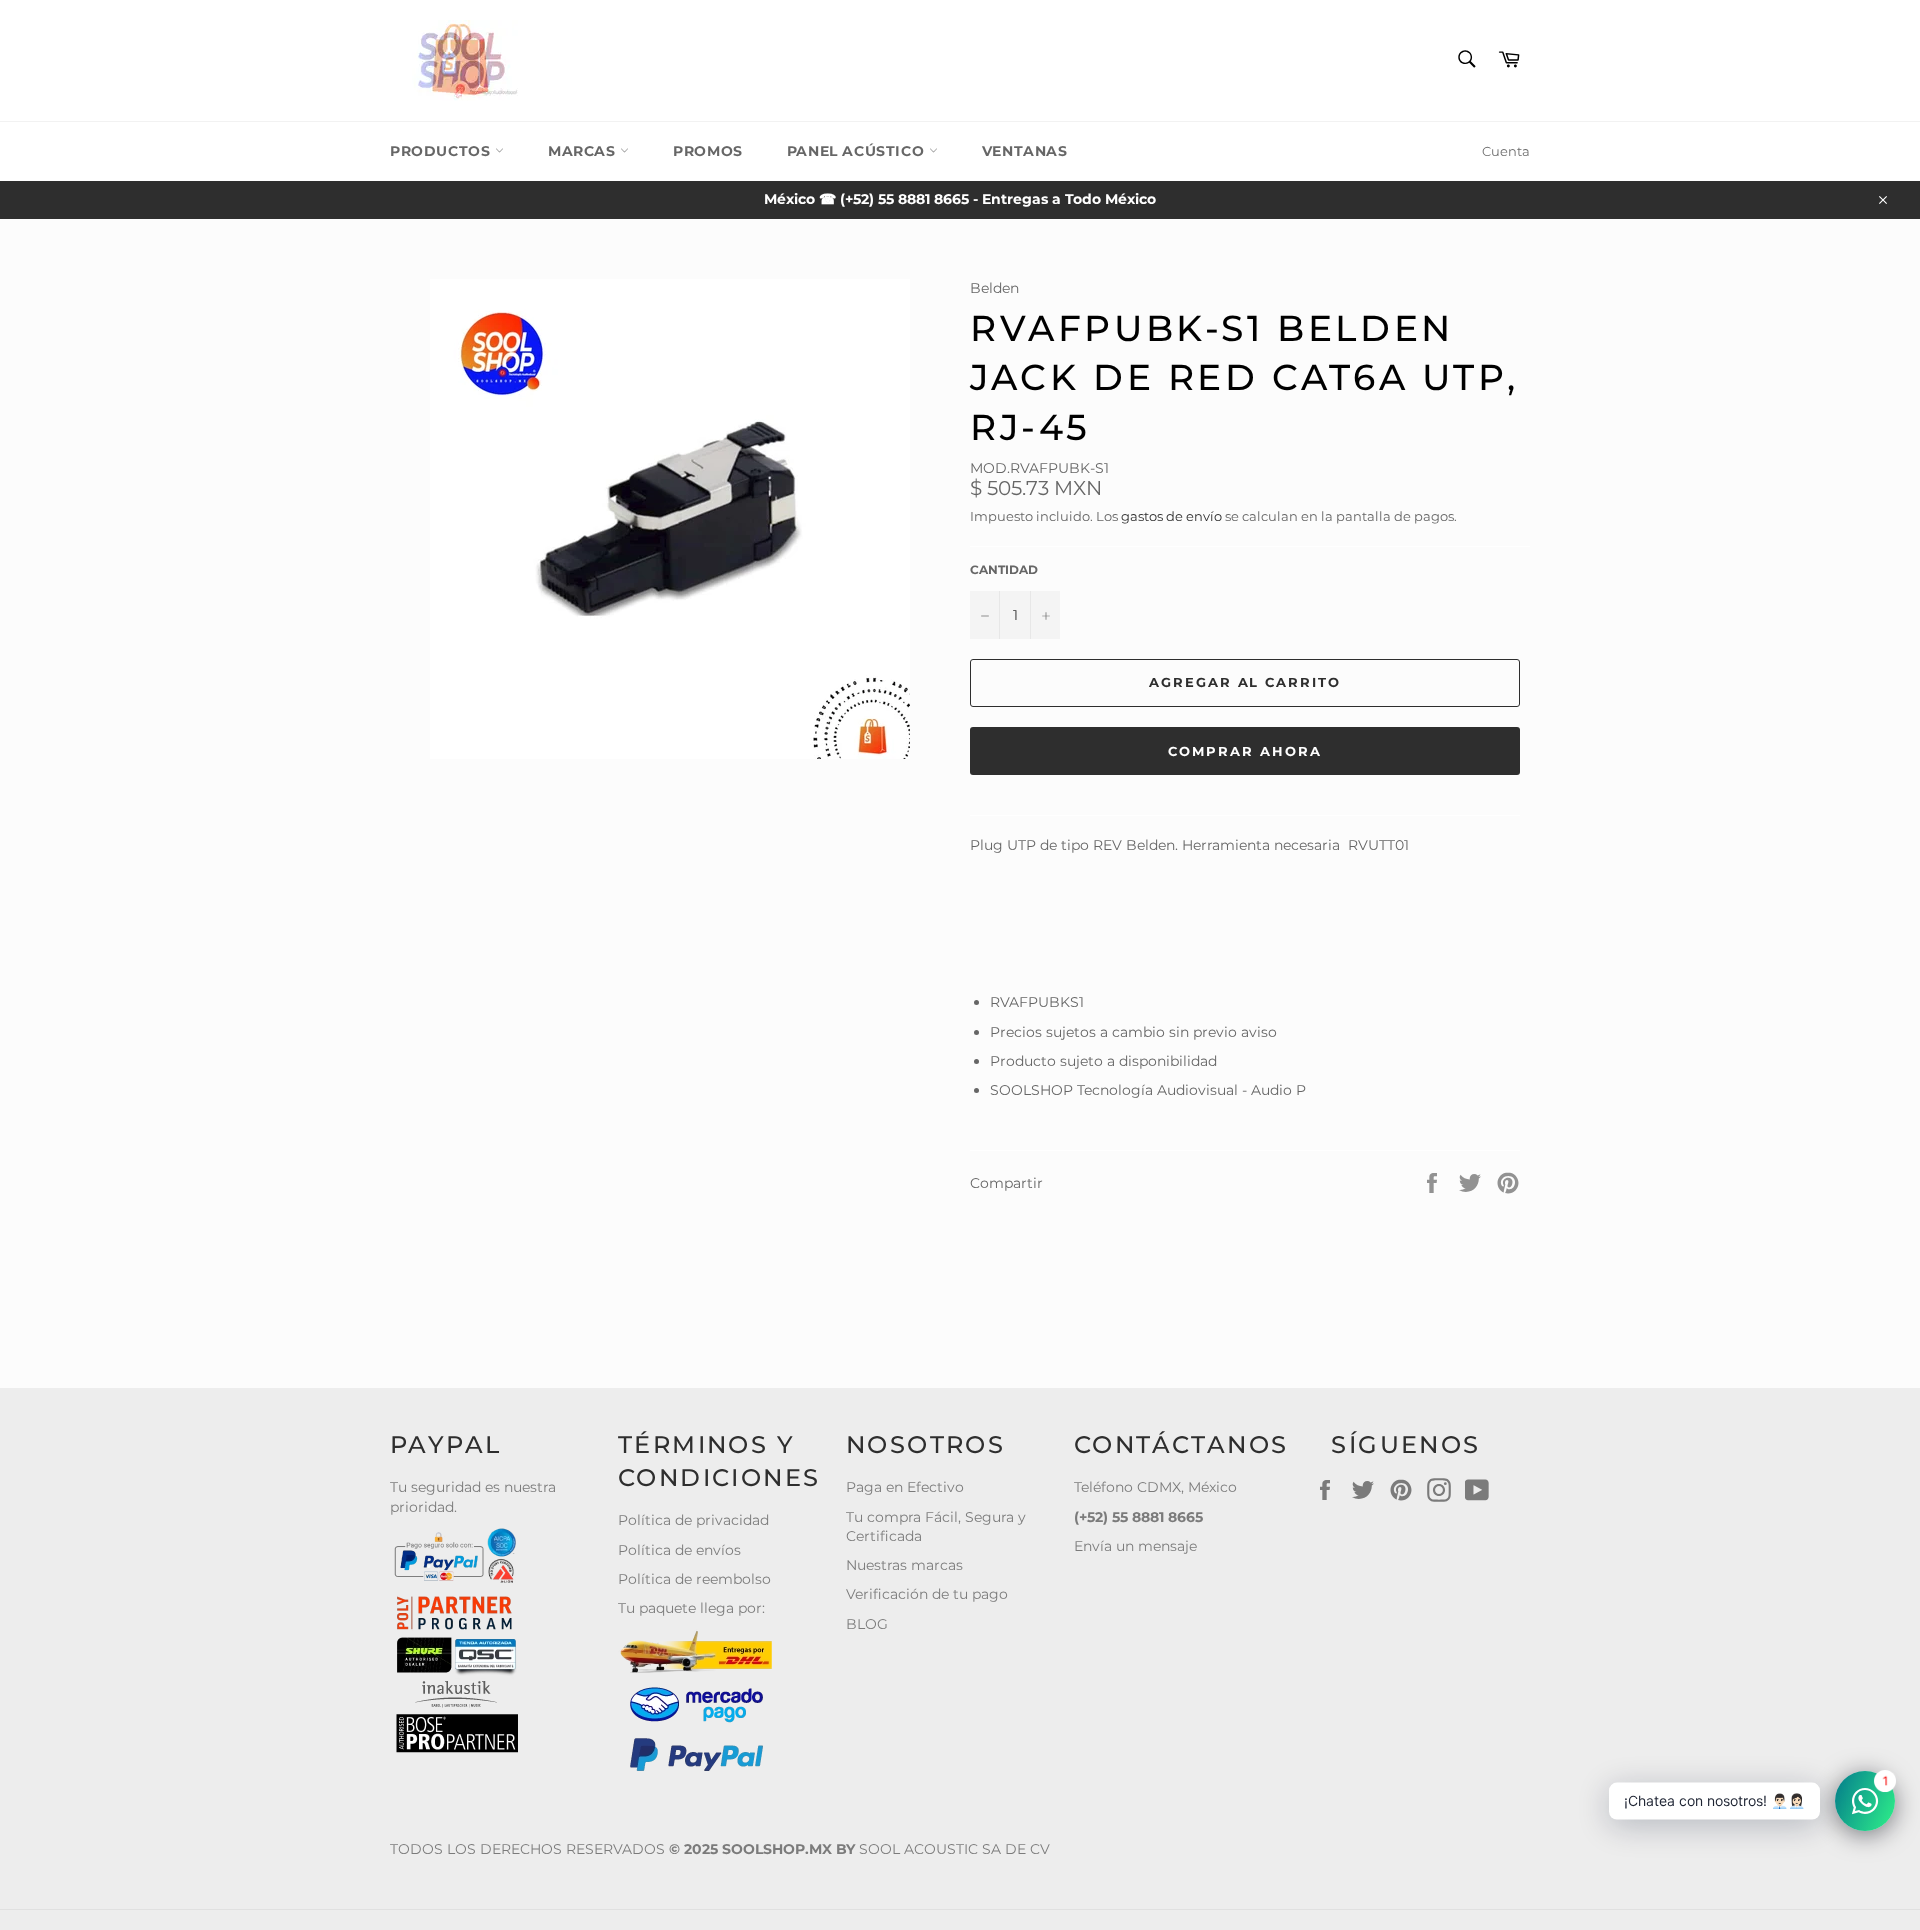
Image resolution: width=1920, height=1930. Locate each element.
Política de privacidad (693, 1520)
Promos (708, 151)
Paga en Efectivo (905, 1487)
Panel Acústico (858, 151)
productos (442, 151)
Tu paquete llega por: (691, 1608)
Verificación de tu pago (927, 1594)
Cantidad (1004, 569)
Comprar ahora (1244, 751)
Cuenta (1506, 151)
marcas (584, 151)
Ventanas (1025, 151)
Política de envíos (679, 1550)
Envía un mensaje (1135, 1546)
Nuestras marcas (904, 1565)
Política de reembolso (694, 1579)
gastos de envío (1171, 516)
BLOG (867, 1624)
